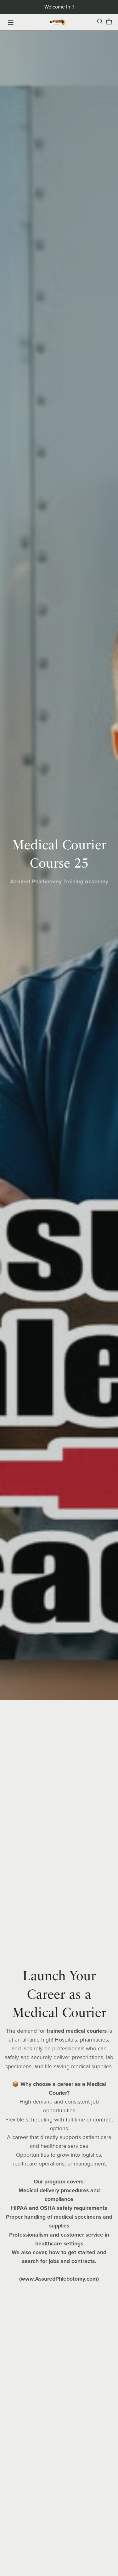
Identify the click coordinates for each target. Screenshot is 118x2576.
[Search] (100, 22)
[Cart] (112, 22)
